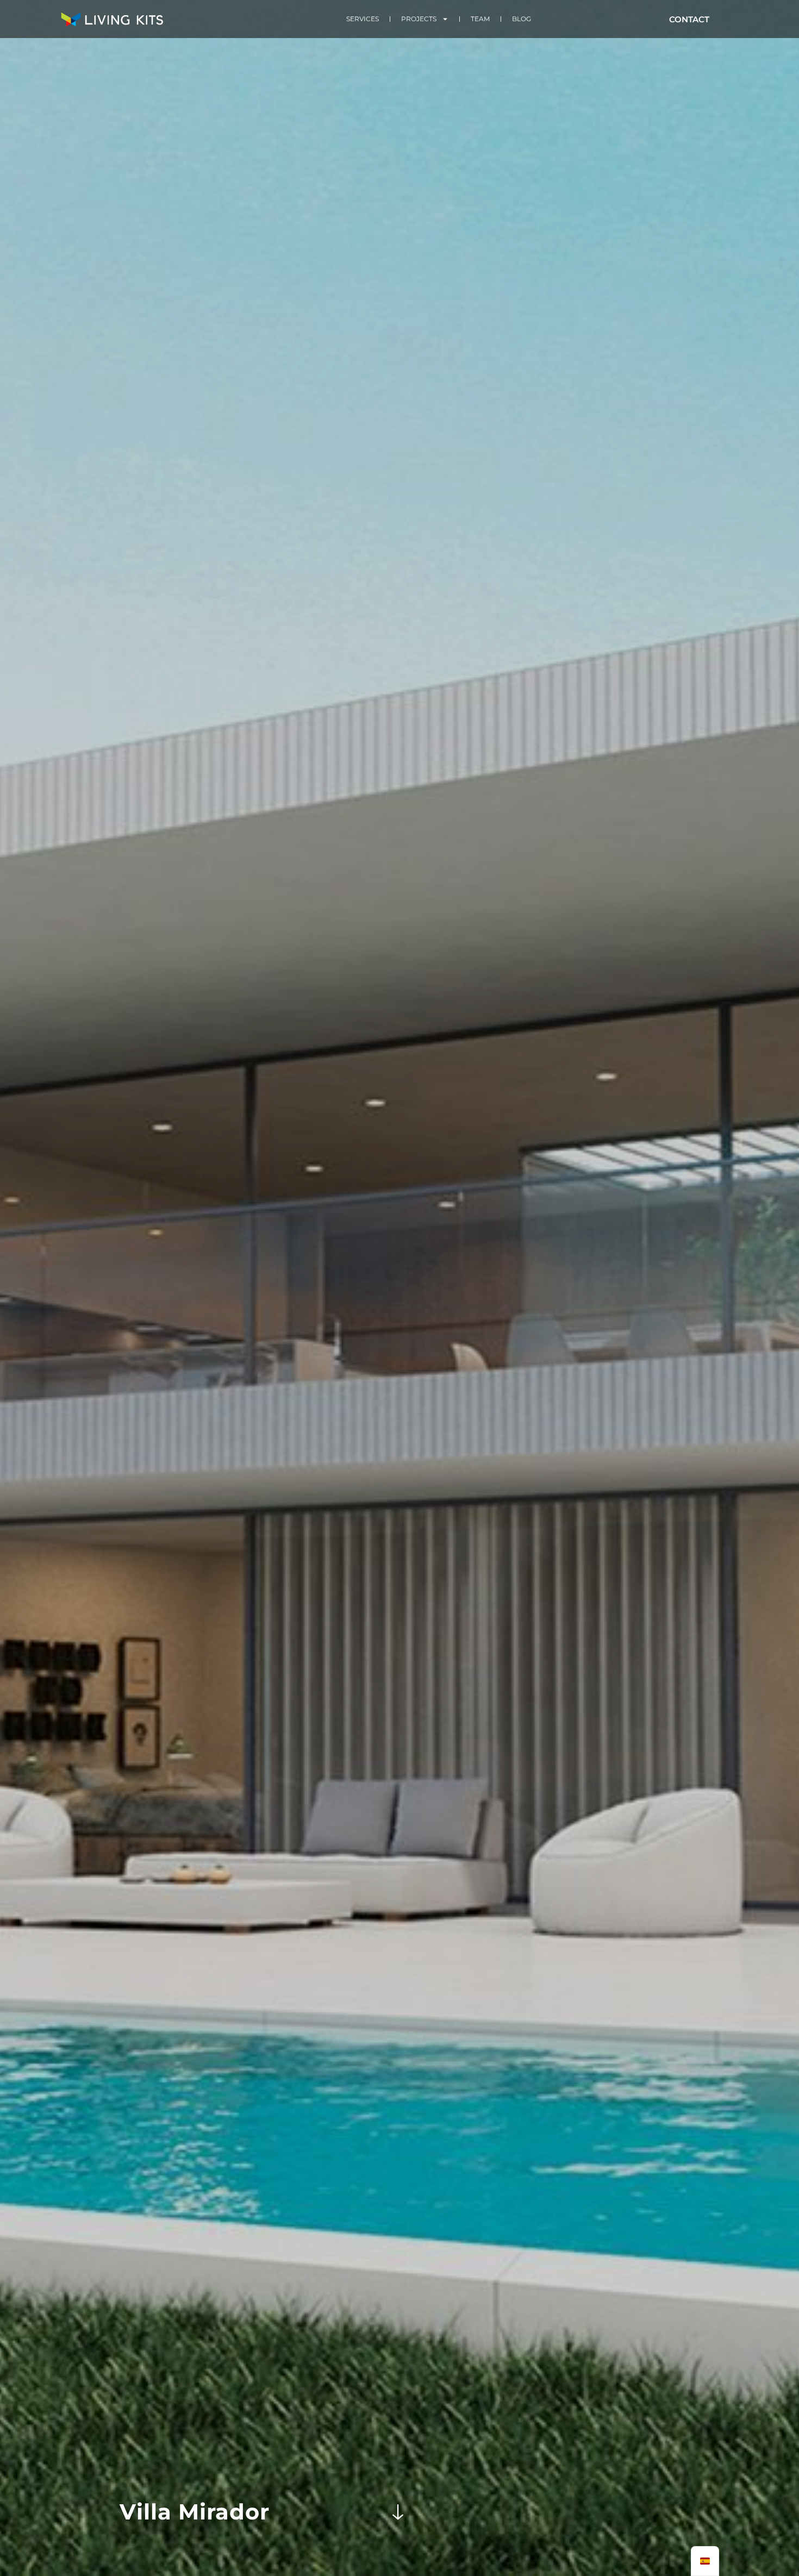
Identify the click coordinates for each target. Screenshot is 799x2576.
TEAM (480, 19)
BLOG (522, 19)
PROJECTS (419, 19)
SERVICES (363, 19)
